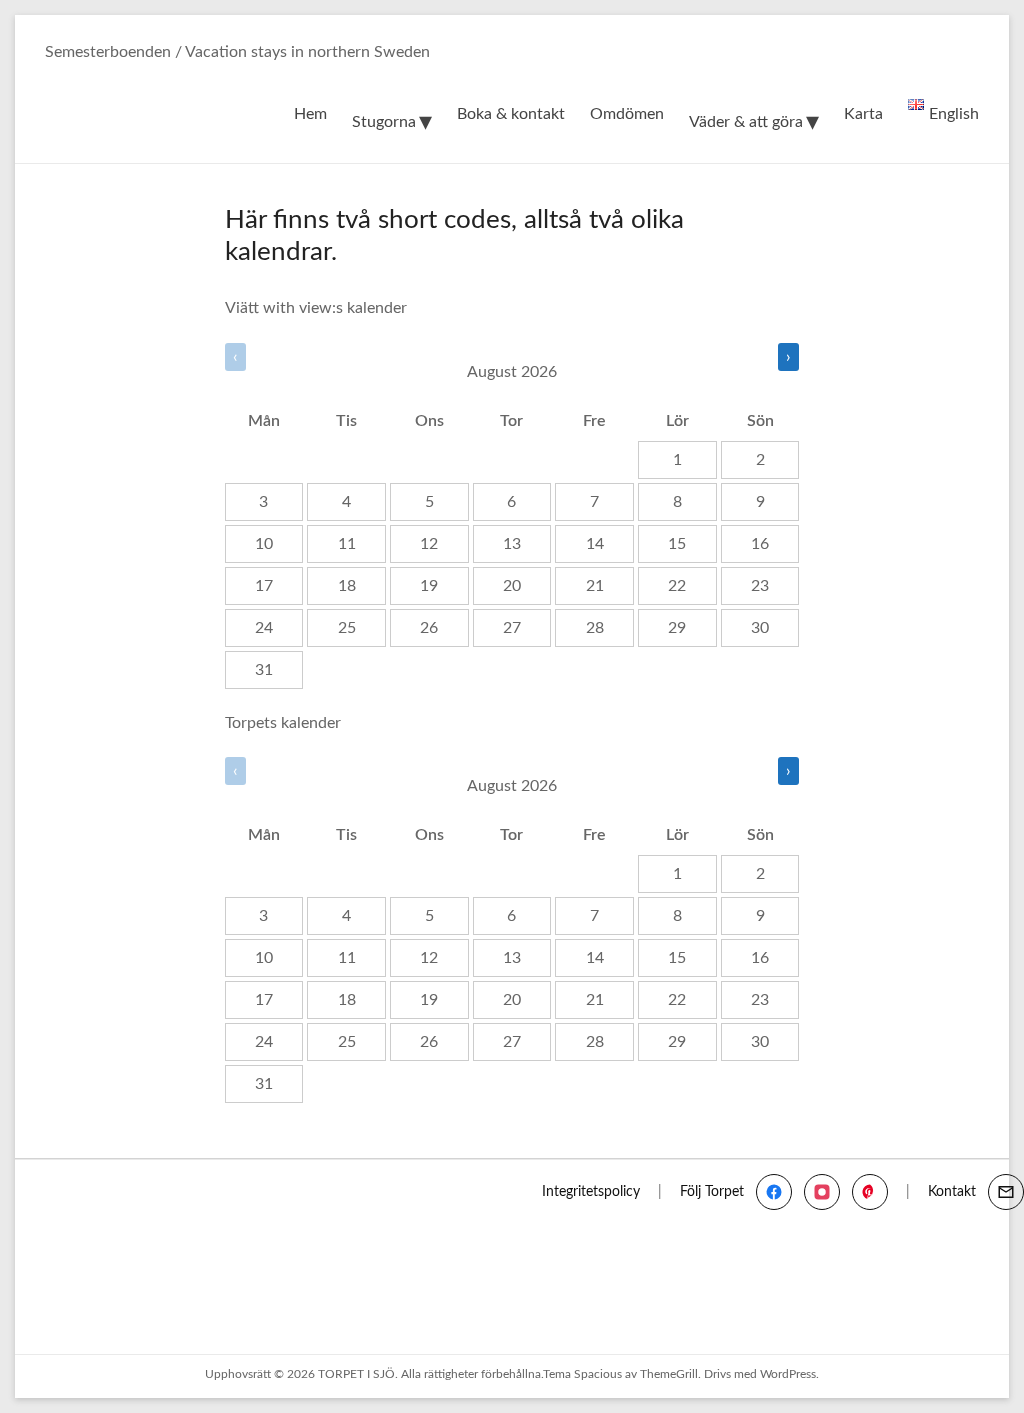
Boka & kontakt (511, 114)
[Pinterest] (870, 1192)
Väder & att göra (746, 122)
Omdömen (627, 114)
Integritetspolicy (591, 1192)
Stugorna (384, 122)
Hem (310, 114)
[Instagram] (822, 1192)
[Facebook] (774, 1192)
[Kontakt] (1006, 1192)
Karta (863, 114)
